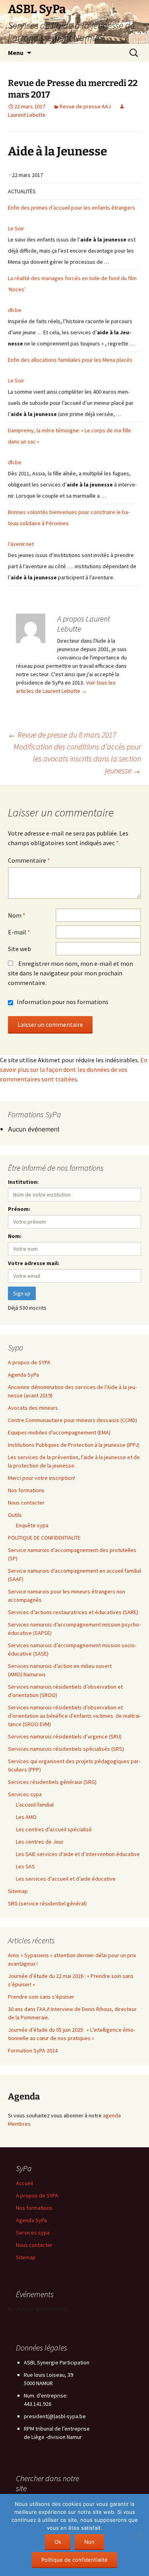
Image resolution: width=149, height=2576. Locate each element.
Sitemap (18, 1891)
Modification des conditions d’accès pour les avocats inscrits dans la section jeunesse (77, 758)
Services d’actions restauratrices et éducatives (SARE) (73, 1612)
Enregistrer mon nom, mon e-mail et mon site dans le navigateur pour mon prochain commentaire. (71, 973)
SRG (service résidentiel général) (47, 1903)
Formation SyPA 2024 (33, 2050)
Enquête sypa (32, 1525)
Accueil (24, 2183)
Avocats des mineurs (33, 1408)
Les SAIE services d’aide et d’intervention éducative (78, 1854)
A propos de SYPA (29, 1362)
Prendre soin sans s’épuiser (41, 1997)
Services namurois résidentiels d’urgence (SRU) (65, 1736)
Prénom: (19, 1209)
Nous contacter (26, 1503)
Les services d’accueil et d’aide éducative (66, 1879)
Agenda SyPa (23, 1375)
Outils (15, 1515)
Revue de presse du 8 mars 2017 (62, 735)
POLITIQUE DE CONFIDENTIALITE (44, 1538)
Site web (19, 949)
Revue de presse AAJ (85, 106)
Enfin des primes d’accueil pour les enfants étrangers (72, 208)
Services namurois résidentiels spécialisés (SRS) (67, 1749)
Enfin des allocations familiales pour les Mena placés (70, 360)
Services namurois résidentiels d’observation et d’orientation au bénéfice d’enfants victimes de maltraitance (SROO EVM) (74, 1716)
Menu (16, 53)
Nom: (15, 1236)
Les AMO (26, 1817)
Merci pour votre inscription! (42, 1478)
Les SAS (25, 1866)
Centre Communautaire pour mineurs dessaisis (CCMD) (73, 1420)
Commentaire (29, 860)
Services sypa (25, 1794)
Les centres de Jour (40, 1842)
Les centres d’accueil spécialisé (54, 1829)
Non (89, 2542)
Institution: (23, 1182)
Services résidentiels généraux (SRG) (53, 1782)
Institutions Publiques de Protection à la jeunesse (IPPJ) (74, 1445)
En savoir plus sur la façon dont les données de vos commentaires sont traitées (74, 1069)
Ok (58, 2542)
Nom (17, 915)
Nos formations (26, 1490)
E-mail (19, 932)
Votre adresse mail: (34, 1263)
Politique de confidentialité (74, 2560)
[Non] (139, 2535)
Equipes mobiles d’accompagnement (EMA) (60, 1432)
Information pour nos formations (62, 1002)
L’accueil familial (35, 1805)
